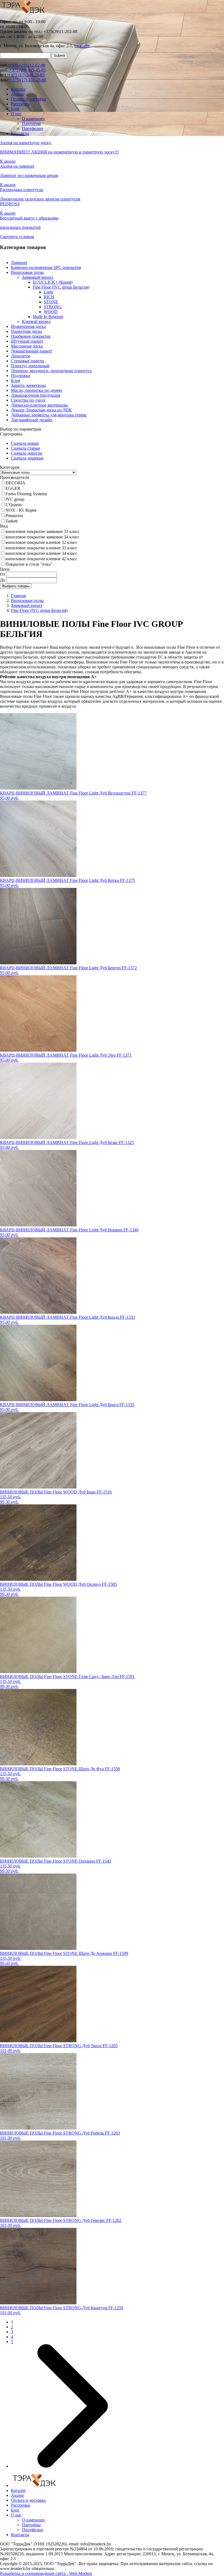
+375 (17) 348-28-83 (26, 75)
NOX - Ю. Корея (21, 510)
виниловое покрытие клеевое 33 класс (41, 548)
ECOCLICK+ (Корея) (53, 282)
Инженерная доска (28, 326)
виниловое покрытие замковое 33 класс (42, 531)
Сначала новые (25, 443)
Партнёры (31, 124)
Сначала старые (26, 448)
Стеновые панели (27, 361)
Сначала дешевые (27, 458)
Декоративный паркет (32, 351)
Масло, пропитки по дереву (37, 390)
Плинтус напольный (30, 366)
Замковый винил (38, 277)
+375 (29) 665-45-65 (27, 70)
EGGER (13, 488)
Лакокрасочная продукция (36, 395)
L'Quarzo (14, 505)
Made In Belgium (48, 317)
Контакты (20, 133)
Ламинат (19, 263)
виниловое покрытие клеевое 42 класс (41, 559)
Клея (15, 380)
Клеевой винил (36, 321)
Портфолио (33, 128)
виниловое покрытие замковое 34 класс (42, 537)
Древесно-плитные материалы (39, 405)
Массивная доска (27, 346)
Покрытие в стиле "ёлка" (29, 564)
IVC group (15, 499)
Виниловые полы (27, 272)
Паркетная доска (26, 331)
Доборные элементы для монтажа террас (49, 415)
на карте (82, 46)
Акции (17, 94)
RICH (49, 297)
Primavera (14, 516)
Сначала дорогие (27, 453)
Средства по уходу (28, 400)
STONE (51, 302)
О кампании (33, 119)
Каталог (18, 89)
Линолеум (20, 356)
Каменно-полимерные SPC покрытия (46, 267)
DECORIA (15, 483)
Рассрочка (20, 104)
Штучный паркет (27, 341)
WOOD (51, 312)
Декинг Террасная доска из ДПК (41, 410)
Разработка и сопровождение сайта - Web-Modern (46, 2573)
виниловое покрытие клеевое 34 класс (41, 553)
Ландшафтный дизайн (32, 420)
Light (48, 292)
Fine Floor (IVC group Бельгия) (61, 287)
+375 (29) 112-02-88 (27, 65)
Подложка (20, 376)
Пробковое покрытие (31, 336)
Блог (15, 109)
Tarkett (11, 521)
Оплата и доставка (28, 99)
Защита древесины (28, 385)
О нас (16, 114)
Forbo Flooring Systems (26, 494)
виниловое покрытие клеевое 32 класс (41, 542)
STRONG (53, 307)
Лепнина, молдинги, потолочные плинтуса (51, 371)
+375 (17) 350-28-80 (28, 80)
